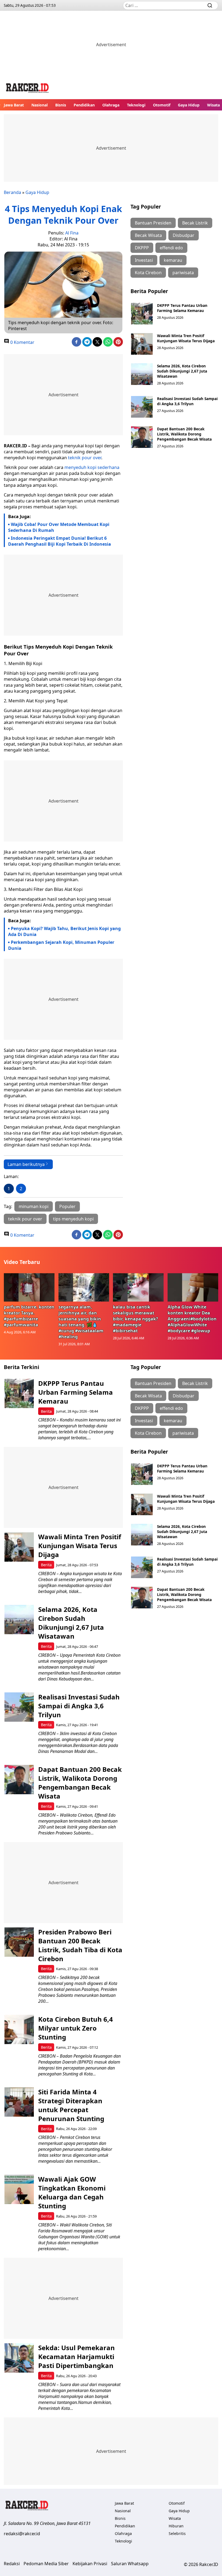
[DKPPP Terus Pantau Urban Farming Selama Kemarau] (142, 314)
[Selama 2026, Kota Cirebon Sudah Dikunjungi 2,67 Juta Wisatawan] (142, 374)
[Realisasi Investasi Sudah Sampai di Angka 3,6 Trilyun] (142, 407)
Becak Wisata (148, 235)
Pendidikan (84, 105)
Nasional (40, 105)
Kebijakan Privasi (90, 2564)
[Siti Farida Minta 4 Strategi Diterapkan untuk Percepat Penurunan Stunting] (19, 2102)
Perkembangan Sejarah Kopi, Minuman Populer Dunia (61, 945)
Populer (67, 1206)
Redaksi (12, 2564)
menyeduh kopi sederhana (92, 467)
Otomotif (162, 105)
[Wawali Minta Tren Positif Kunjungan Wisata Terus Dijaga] (142, 344)
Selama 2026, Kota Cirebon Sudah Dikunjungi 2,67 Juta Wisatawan (182, 371)
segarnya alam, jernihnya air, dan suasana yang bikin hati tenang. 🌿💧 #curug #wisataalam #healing (81, 1322)
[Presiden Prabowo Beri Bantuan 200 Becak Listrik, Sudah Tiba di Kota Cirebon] (19, 1942)
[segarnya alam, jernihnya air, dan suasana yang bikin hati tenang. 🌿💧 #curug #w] (84, 1287)
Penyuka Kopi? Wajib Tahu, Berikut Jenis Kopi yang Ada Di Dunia (64, 931)
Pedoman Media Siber (46, 2564)
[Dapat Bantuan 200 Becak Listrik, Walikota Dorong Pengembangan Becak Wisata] (142, 437)
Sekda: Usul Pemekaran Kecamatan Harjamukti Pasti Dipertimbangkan (76, 2357)
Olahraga (111, 105)
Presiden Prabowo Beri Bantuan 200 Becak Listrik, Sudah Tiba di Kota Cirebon (80, 1945)
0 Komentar (22, 342)
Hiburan (176, 2526)
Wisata (213, 105)
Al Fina (72, 233)
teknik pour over (85, 458)
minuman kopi (34, 1206)
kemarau (173, 260)
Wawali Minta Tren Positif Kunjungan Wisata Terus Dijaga (186, 338)
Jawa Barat (14, 105)
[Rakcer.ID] (28, 89)
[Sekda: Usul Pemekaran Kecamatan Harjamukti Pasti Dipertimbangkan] (19, 2358)
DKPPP (142, 248)
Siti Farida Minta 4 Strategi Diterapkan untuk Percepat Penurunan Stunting (71, 2105)
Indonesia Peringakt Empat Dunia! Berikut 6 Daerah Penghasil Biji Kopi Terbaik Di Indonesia (60, 541)
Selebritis (177, 2533)
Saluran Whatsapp (130, 2564)
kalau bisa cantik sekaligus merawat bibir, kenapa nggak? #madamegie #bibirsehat (136, 1319)
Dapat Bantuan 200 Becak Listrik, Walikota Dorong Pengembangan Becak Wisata (184, 434)
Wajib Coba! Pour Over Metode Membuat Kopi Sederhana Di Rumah (59, 527)
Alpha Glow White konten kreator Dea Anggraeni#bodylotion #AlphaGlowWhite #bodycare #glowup (192, 1319)
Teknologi (136, 105)
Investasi (144, 260)
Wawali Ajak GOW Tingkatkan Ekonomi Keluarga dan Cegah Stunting (72, 2192)
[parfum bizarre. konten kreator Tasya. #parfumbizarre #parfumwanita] (29, 1287)
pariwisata (183, 273)
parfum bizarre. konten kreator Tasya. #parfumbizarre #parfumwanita (29, 1316)
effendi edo (171, 248)
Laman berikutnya (26, 1164)
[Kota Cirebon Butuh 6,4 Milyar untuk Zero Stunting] (19, 2029)
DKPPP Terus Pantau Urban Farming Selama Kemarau (182, 308)
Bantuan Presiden (153, 223)
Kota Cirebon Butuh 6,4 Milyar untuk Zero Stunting (76, 2028)
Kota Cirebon (148, 273)
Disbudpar (184, 235)
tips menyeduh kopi (73, 1219)
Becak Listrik (195, 223)
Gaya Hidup (189, 105)
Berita (46, 1411)
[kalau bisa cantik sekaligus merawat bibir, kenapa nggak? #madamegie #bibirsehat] (138, 1287)
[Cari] (210, 5)
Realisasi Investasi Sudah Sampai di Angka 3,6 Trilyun (187, 401)
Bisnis (61, 105)
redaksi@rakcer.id (22, 2534)
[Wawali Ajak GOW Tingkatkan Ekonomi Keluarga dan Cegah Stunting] (19, 2189)
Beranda (12, 192)
